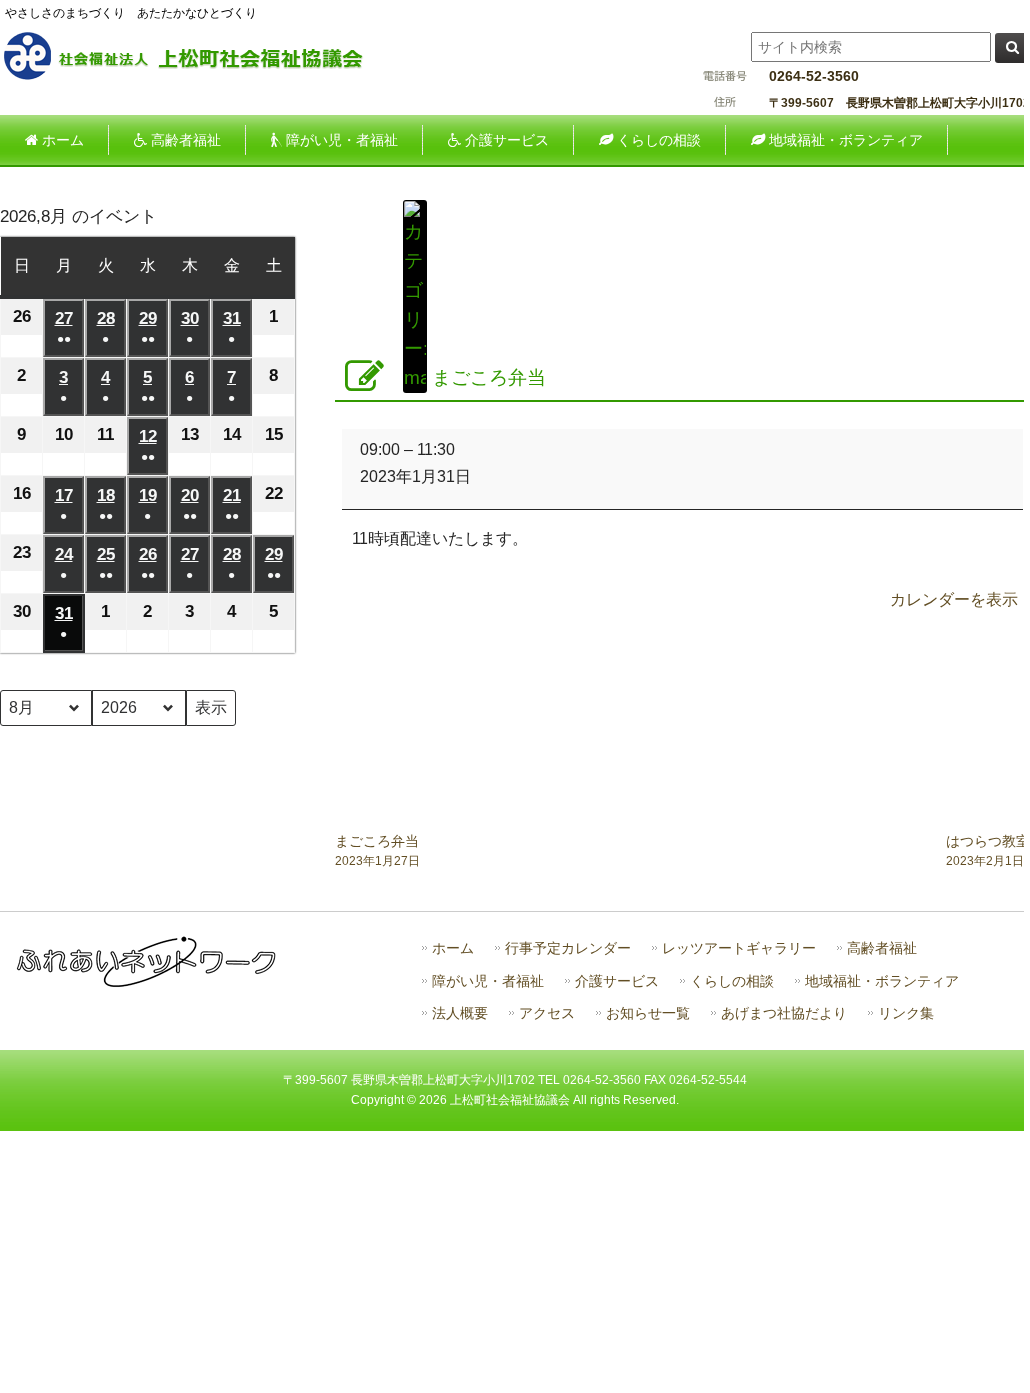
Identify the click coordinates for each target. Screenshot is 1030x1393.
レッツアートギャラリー (739, 948)
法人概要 (460, 1013)
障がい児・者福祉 (488, 981)
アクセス (547, 1013)
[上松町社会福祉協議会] (200, 77)
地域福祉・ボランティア (882, 981)
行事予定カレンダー (568, 948)
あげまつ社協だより (784, 1013)
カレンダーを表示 (954, 599)
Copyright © (385, 1100)
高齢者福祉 (882, 948)
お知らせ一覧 (648, 1013)
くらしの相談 (732, 981)
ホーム (453, 948)
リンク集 (906, 1013)
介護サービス (617, 981)
